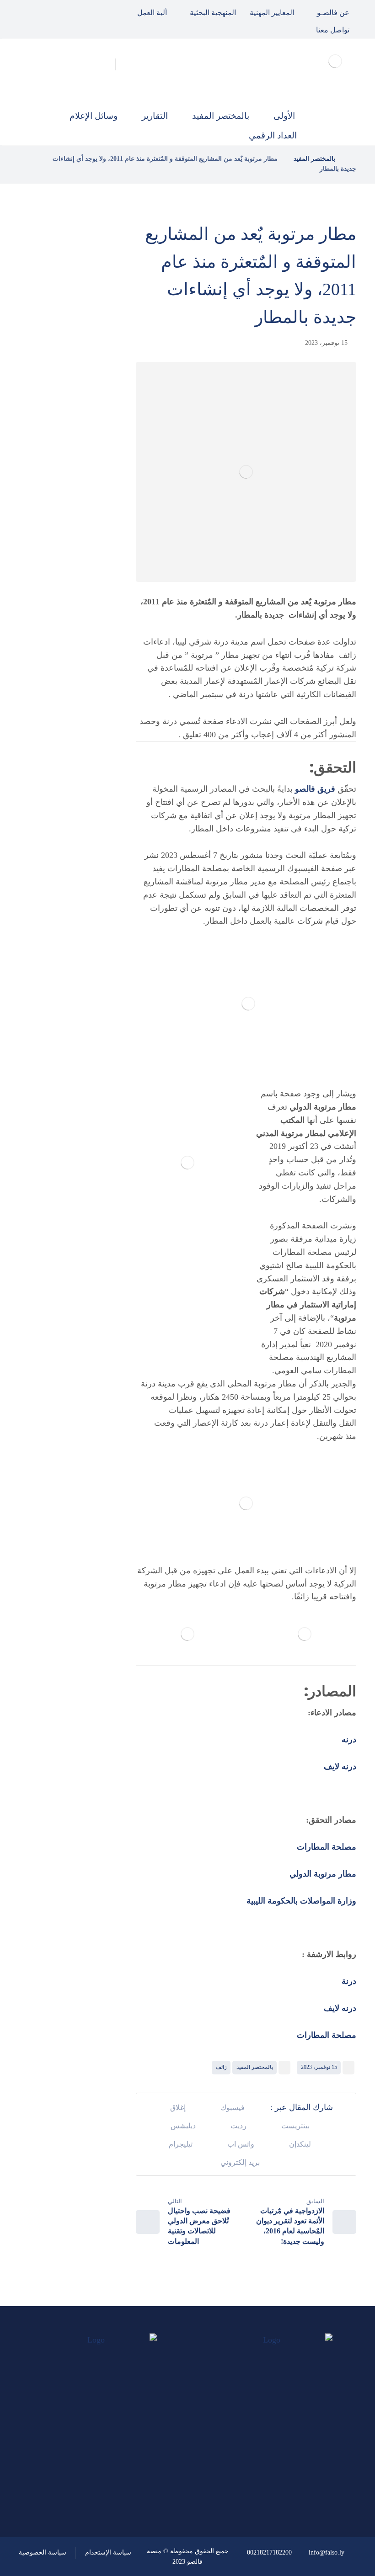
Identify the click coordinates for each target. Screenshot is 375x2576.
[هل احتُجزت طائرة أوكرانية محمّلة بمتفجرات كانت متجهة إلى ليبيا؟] (90, 511)
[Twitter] (50, 11)
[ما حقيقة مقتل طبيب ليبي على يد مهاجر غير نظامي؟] (90, 455)
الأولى (78, 641)
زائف (221, 2067)
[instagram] (29, 11)
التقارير (76, 703)
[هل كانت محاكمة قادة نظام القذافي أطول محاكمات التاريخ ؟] (90, 398)
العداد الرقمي (65, 752)
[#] (126, 2475)
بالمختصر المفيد (255, 2067)
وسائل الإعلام (65, 728)
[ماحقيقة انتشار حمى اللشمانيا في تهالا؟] (90, 342)
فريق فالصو (315, 789)
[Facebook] (71, 11)
